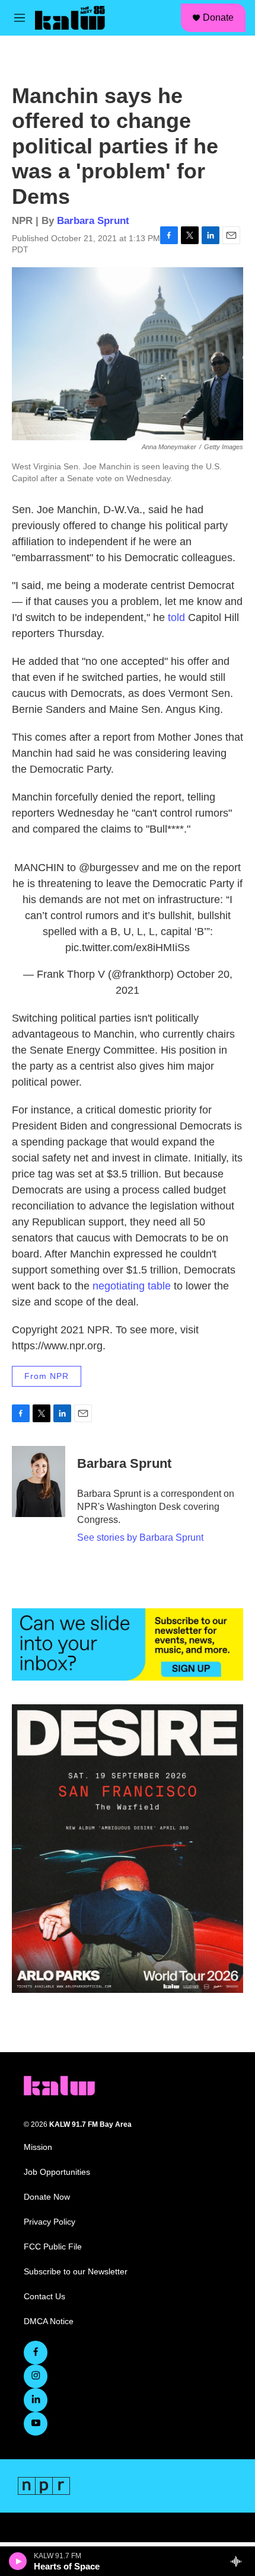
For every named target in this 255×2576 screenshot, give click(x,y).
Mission (38, 2147)
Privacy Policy (50, 2222)
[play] (18, 2561)
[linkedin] (36, 2400)
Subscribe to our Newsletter (76, 2272)
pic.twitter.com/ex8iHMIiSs (128, 948)
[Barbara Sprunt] (39, 1481)
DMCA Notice (49, 2321)
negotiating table (132, 1286)
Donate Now (47, 2197)
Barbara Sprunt (93, 221)
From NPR (47, 1376)
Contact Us (44, 2297)
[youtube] (36, 2424)
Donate (218, 17)
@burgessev (109, 868)
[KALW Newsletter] (128, 1644)
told (176, 617)
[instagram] (36, 2376)
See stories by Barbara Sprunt (140, 1537)
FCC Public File (53, 2247)
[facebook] (36, 2353)
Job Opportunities (57, 2172)
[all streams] (239, 2561)
